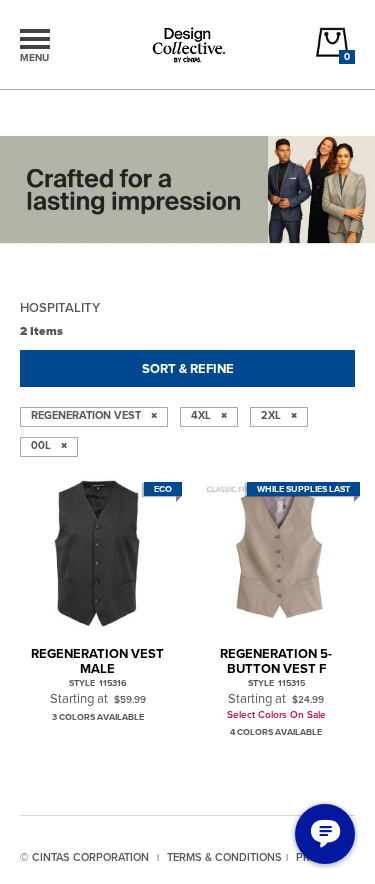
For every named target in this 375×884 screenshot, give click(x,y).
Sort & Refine (188, 368)
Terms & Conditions (224, 857)
